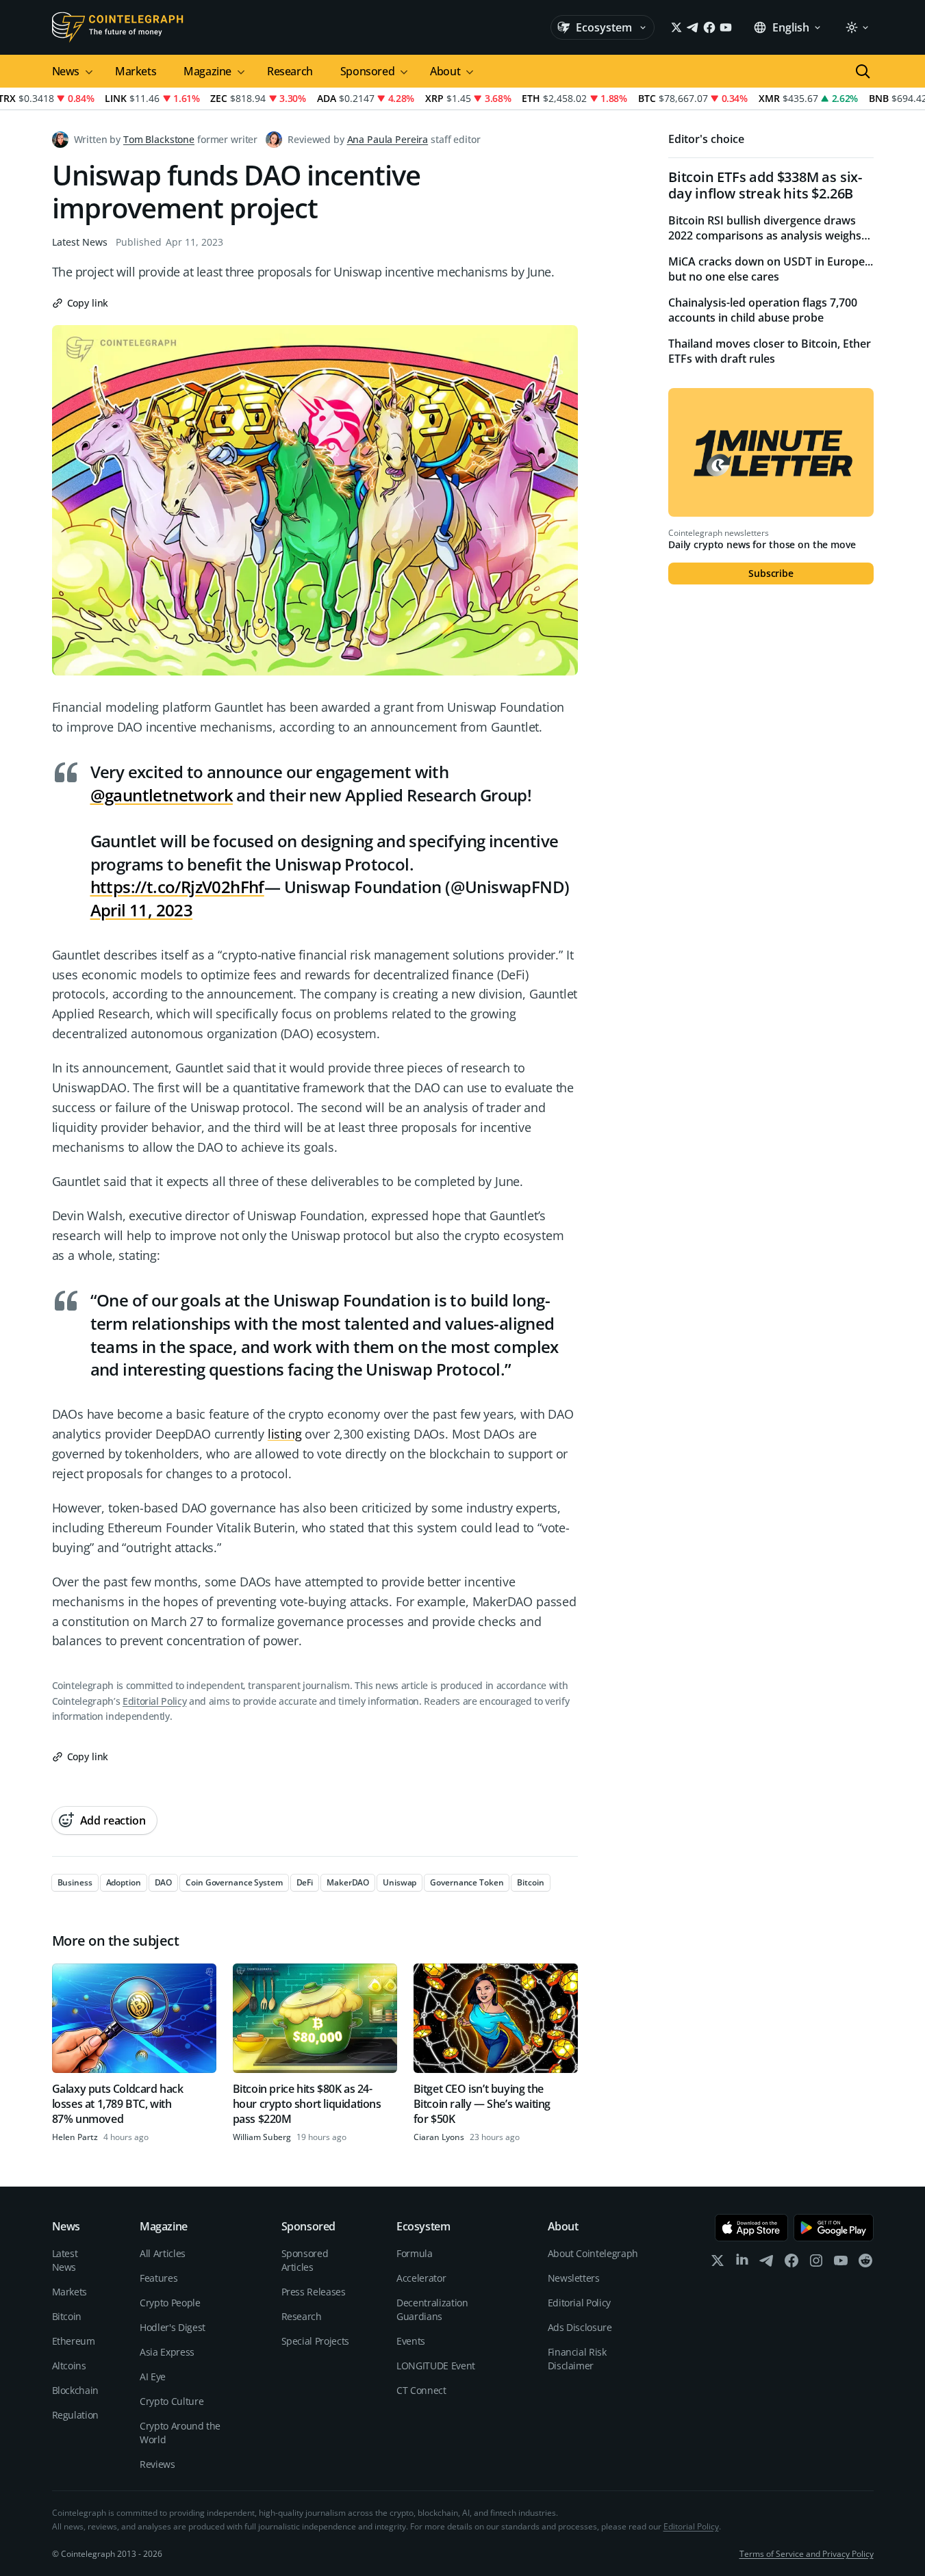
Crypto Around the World (180, 2433)
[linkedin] (742, 2264)
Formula (415, 2253)
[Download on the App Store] (751, 2228)
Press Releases (314, 2292)
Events (411, 2341)
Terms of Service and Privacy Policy (807, 2554)
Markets (136, 71)
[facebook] (791, 2264)
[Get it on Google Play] (834, 2228)
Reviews (157, 2464)
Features (159, 2278)
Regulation (76, 2415)
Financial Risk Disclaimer (577, 2359)
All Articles (163, 2253)
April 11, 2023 (142, 910)
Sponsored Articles (305, 2260)
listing (285, 1434)
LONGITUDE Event (436, 2366)
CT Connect (421, 2390)
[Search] (863, 71)
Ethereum (74, 2341)
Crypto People (170, 2303)
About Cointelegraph (593, 2253)
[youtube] (841, 2264)
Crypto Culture (172, 2401)
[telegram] (767, 2264)
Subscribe (771, 573)
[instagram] (816, 2264)
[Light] (857, 27)
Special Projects (315, 2341)
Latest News (80, 242)
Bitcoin (67, 2316)
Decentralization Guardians (432, 2309)
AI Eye (153, 2377)
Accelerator (421, 2278)
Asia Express (167, 2352)
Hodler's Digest (173, 2327)
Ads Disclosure (580, 2327)
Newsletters (574, 2278)
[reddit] (865, 2264)
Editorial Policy (154, 1701)
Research (290, 71)
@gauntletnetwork (162, 795)
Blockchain (76, 2390)
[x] (718, 2264)
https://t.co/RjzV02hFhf (177, 887)
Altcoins (69, 2366)
